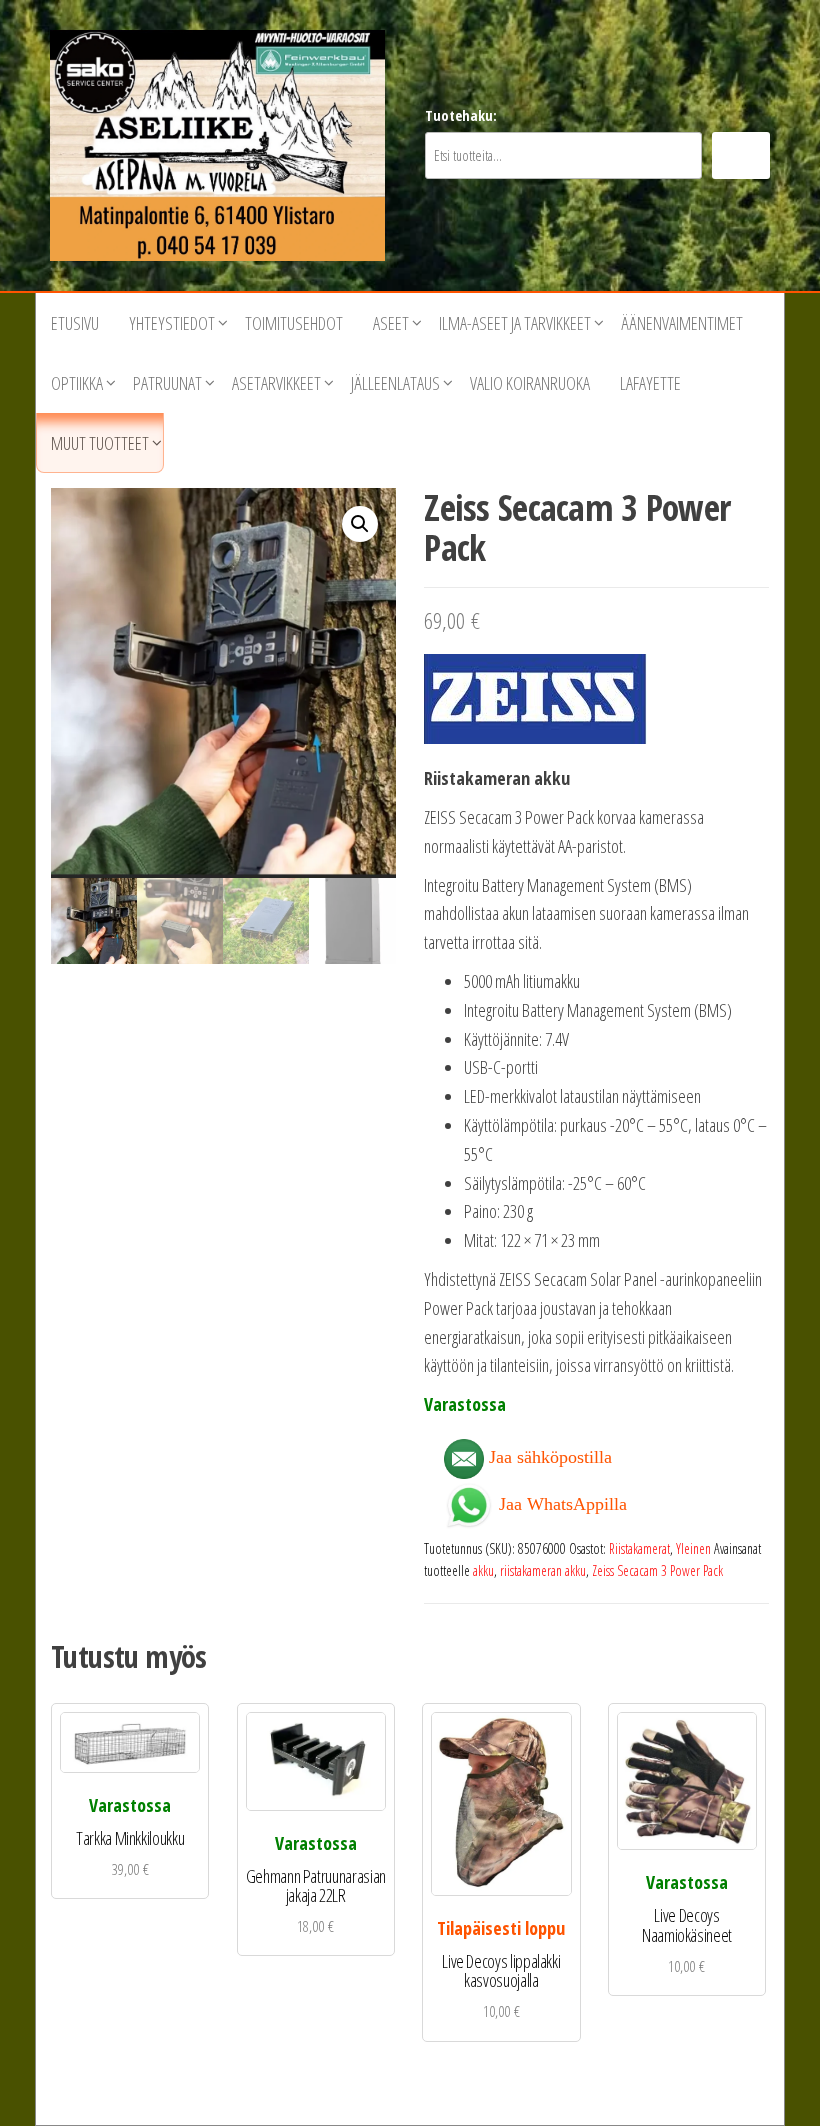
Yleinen (693, 1548)
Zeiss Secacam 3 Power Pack (657, 1570)
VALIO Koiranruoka (530, 383)
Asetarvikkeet (276, 383)
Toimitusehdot (294, 323)
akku (483, 1570)
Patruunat (167, 383)
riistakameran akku (543, 1570)
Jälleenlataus (395, 383)
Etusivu (75, 323)
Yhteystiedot (172, 323)
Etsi (741, 155)
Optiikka (77, 383)
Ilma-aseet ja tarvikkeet (515, 323)
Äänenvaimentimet (682, 323)
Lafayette (650, 383)
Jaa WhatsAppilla (560, 1502)
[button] (360, 524)
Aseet (391, 323)
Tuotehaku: (461, 115)
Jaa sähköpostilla (548, 1457)
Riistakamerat (639, 1548)
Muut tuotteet (100, 443)
